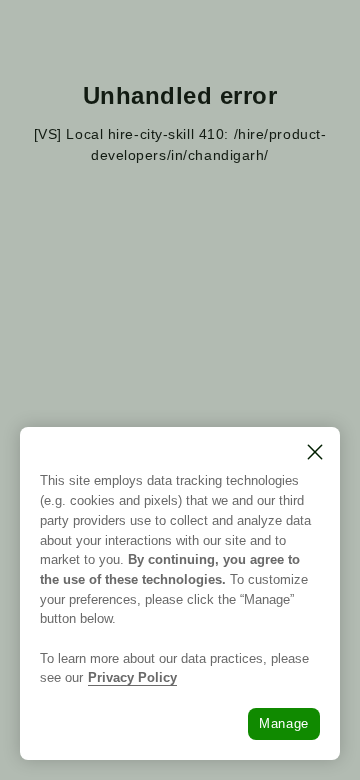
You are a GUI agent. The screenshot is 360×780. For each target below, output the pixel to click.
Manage (284, 723)
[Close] (315, 452)
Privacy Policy (132, 677)
